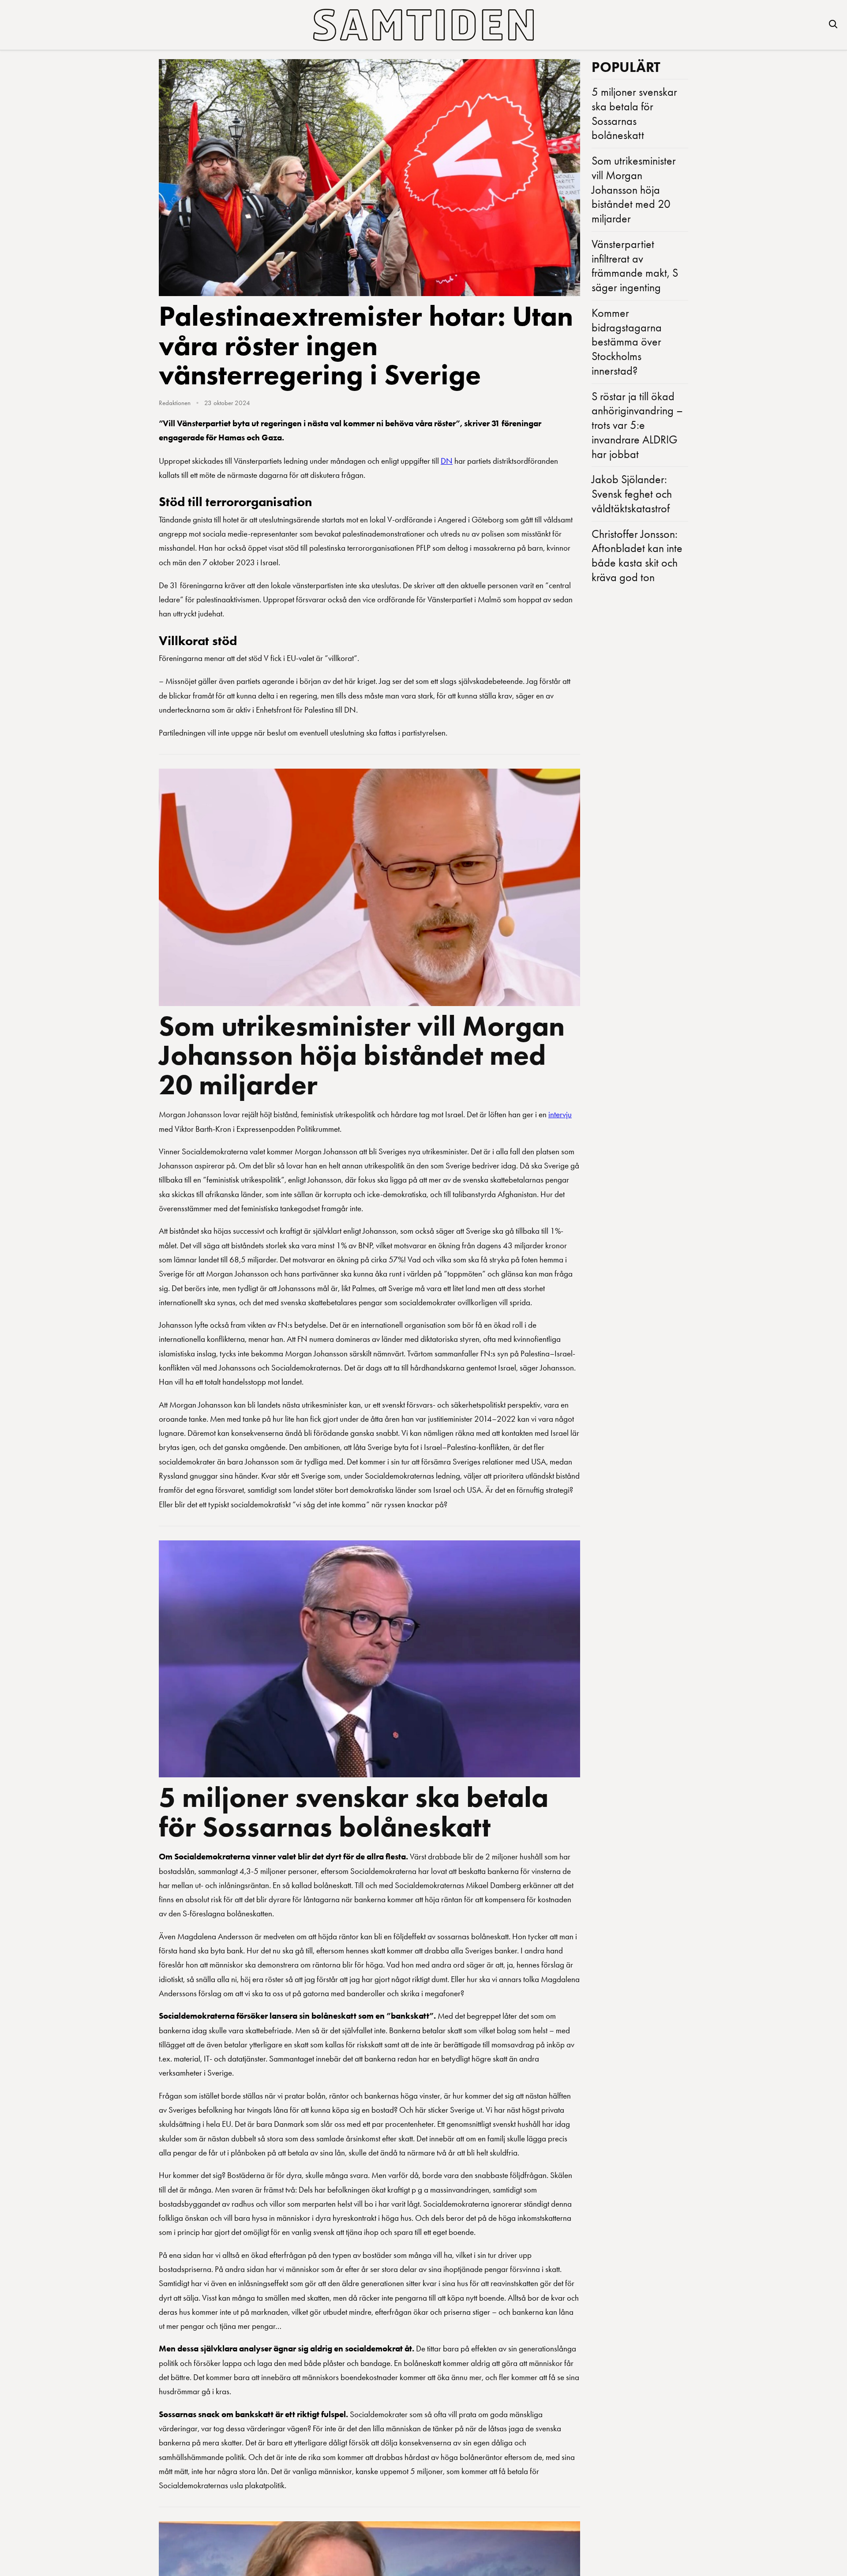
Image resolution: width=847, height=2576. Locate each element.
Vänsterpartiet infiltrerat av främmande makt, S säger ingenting (635, 266)
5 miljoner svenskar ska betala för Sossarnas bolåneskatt (354, 1812)
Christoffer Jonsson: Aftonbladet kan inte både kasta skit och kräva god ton (637, 556)
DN (447, 461)
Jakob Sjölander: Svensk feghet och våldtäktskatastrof (632, 494)
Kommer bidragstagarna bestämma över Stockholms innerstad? (627, 342)
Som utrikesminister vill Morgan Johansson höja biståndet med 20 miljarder (362, 1055)
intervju (560, 1114)
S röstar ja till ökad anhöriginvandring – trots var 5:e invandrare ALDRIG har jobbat (637, 425)
